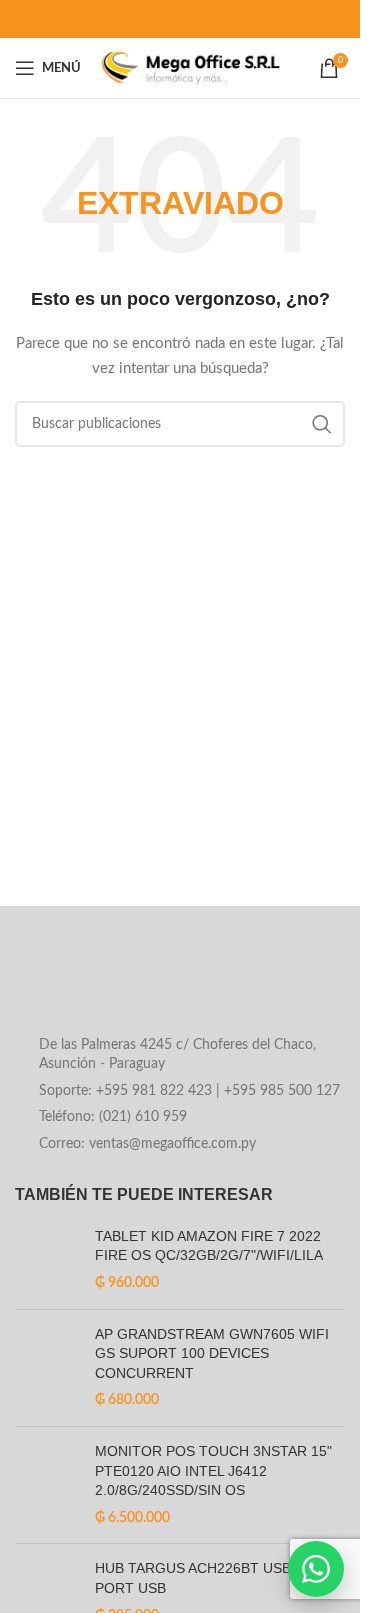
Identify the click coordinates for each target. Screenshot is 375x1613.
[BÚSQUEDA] (322, 424)
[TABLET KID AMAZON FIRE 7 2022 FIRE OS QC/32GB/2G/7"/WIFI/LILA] (47, 1260)
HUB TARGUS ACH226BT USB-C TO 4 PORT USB (218, 1578)
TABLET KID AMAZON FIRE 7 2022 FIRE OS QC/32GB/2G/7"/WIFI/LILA (209, 1246)
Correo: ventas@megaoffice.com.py (147, 1144)
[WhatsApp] (316, 1569)
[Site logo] (190, 68)
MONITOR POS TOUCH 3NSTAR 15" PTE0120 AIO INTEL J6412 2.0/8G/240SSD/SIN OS (213, 1470)
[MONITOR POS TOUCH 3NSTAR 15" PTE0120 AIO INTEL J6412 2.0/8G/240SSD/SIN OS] (47, 1485)
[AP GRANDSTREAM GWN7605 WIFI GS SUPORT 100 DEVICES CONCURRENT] (47, 1368)
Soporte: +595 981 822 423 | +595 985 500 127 (189, 1091)
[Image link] (176, 985)
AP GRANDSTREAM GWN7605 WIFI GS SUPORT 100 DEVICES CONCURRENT (212, 1353)
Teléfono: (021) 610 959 (113, 1117)
